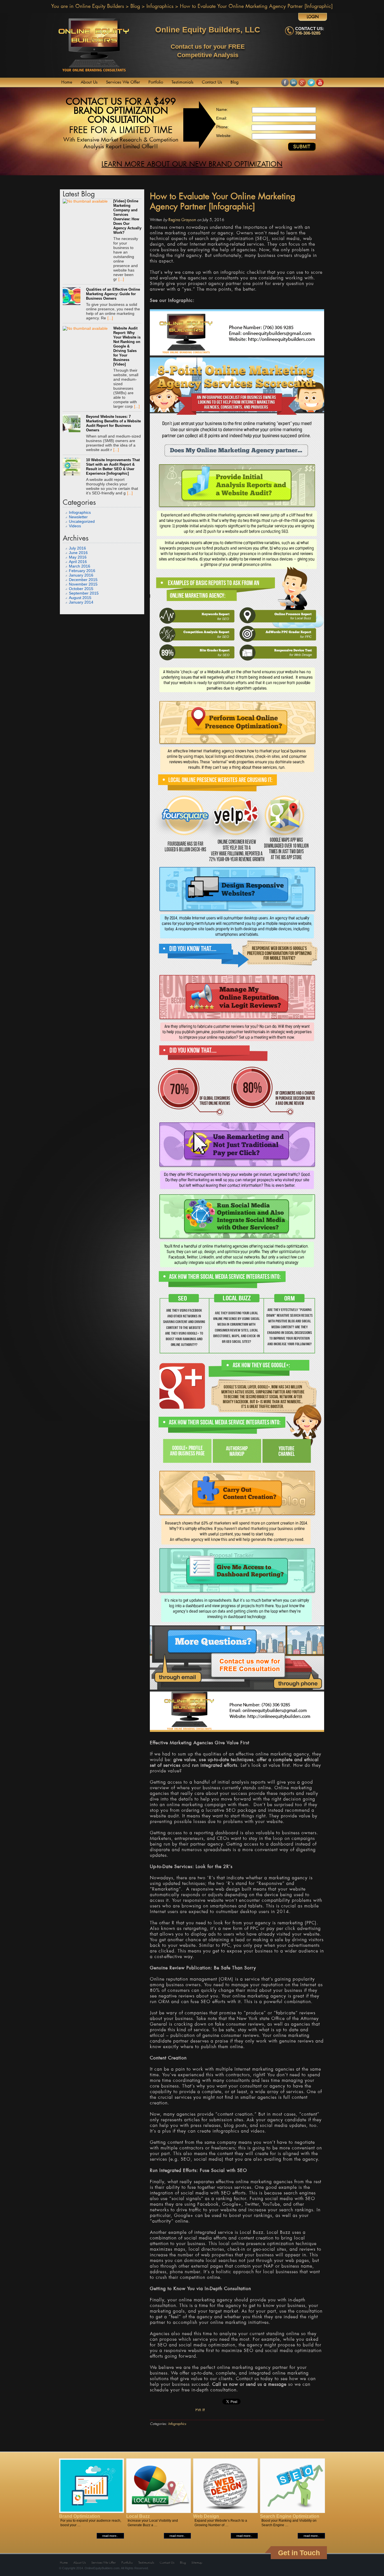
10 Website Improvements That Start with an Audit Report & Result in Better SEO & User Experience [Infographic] (113, 467)
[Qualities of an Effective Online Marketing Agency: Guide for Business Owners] (72, 297)
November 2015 (83, 584)
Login (313, 17)
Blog (135, 6)
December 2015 (83, 580)
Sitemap (197, 2563)
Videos (75, 526)
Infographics (160, 6)
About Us (89, 82)
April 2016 (78, 562)
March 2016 (80, 566)
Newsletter (78, 517)
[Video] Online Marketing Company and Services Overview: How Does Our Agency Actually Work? (127, 217)
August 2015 (80, 598)
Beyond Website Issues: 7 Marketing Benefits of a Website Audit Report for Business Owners (113, 423)
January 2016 (81, 575)
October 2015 (81, 589)
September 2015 (84, 593)
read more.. (110, 2536)
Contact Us (212, 82)
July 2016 (77, 548)
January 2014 (81, 602)
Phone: (223, 127)
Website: (224, 136)
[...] (121, 279)
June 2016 (78, 553)
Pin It (200, 2410)
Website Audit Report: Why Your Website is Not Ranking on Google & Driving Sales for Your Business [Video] (127, 346)
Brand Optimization (80, 2516)
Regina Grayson (182, 220)
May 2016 (78, 557)
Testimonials (182, 82)
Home (67, 82)
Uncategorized (82, 521)
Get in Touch (299, 2553)
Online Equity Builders (100, 6)
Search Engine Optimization (290, 2516)
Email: (222, 118)
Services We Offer (123, 82)
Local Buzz (138, 2516)
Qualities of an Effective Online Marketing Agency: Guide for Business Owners (113, 294)
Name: (222, 109)
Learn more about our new (192, 165)
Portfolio (156, 82)
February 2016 (82, 571)
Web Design (206, 2516)
